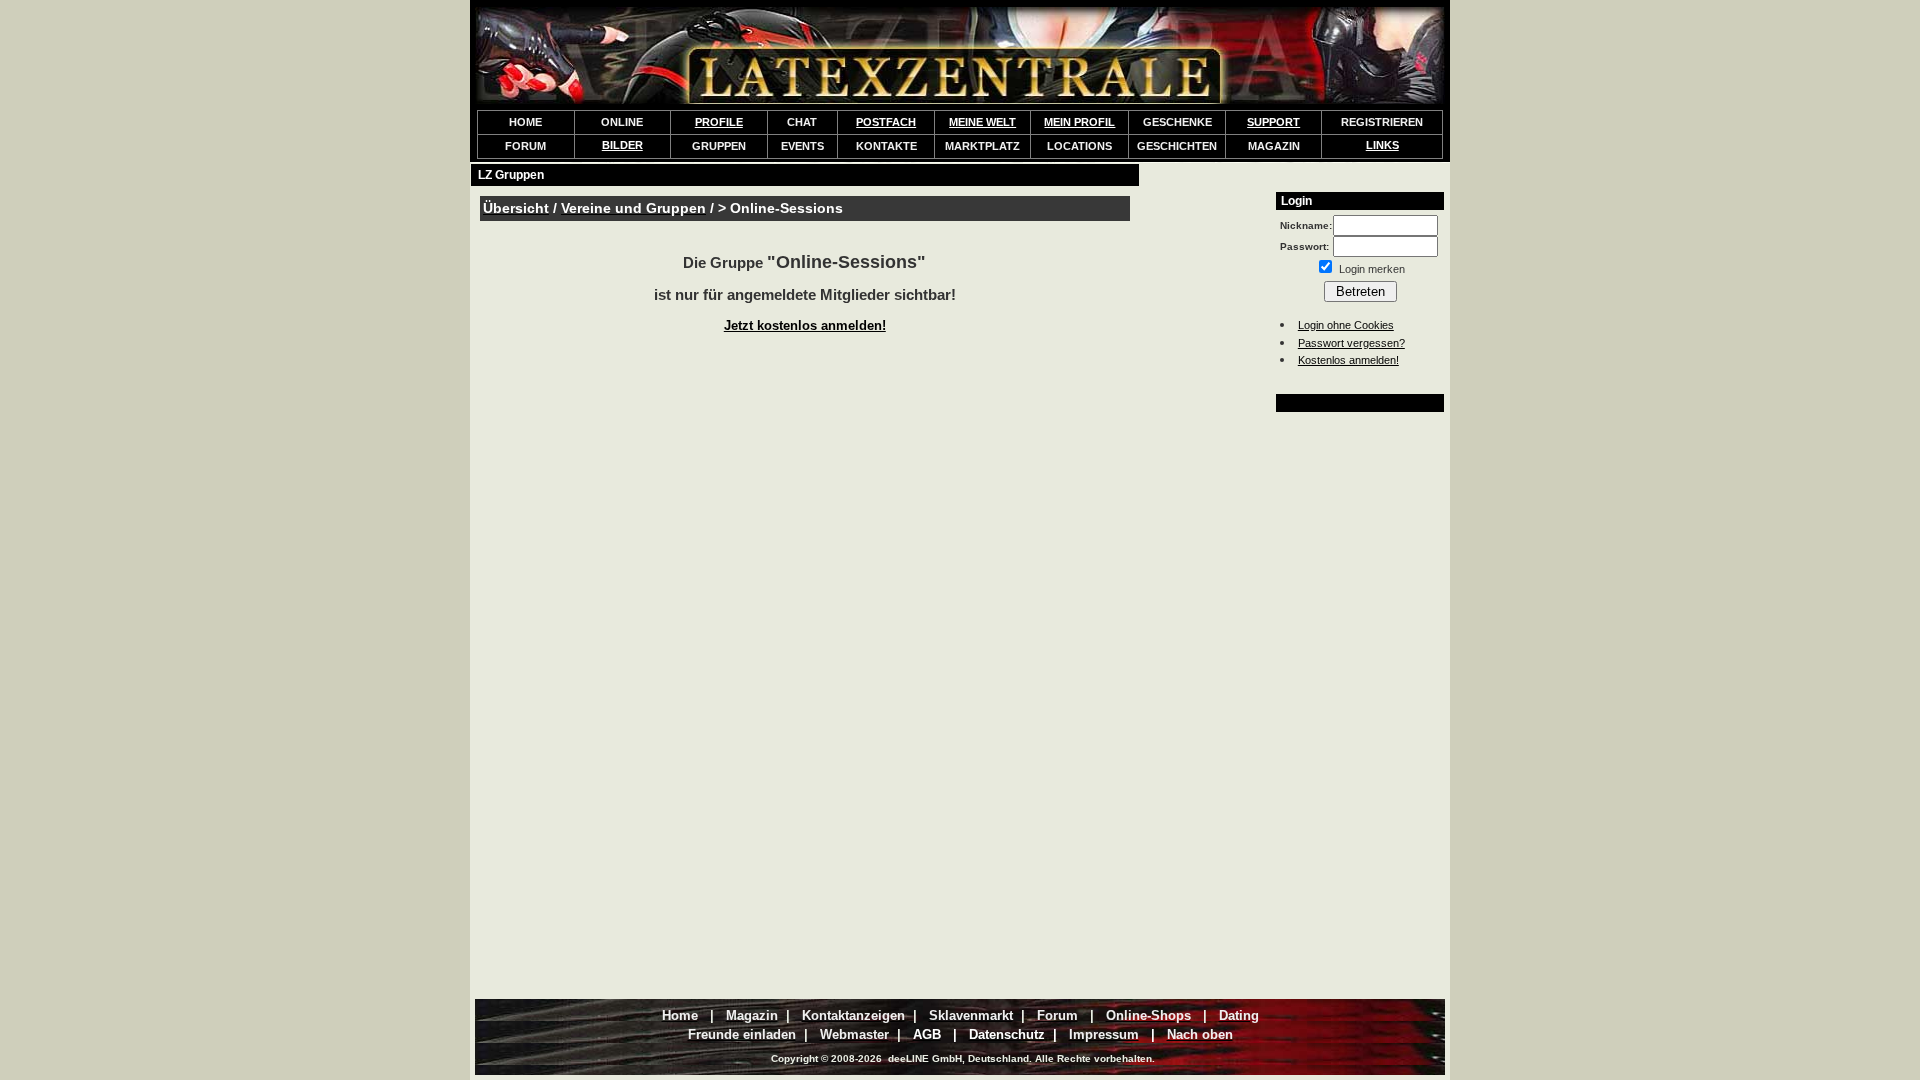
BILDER (622, 145)
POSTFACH (886, 122)
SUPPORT (1273, 122)
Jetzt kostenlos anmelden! (805, 325)
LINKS (1382, 145)
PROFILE (719, 122)
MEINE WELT (982, 122)
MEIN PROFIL (1079, 122)
